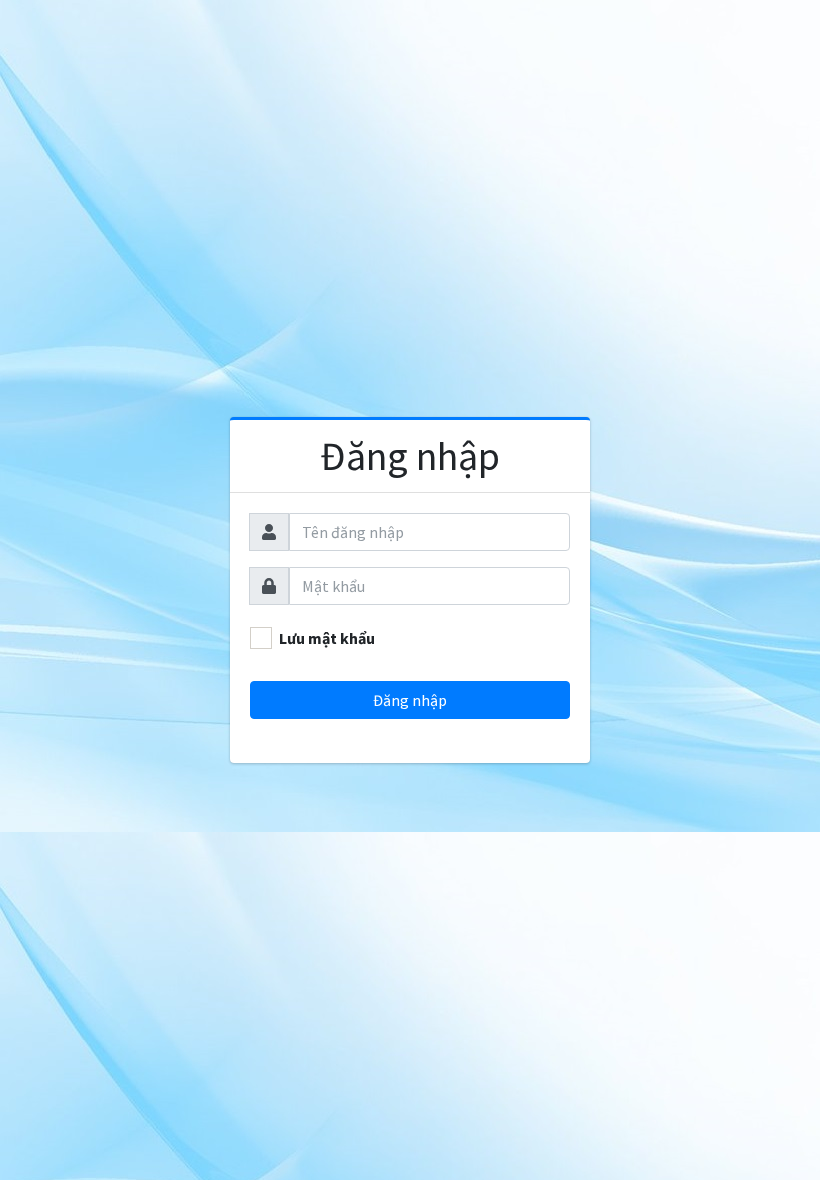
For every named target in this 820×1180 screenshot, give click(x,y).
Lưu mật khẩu (327, 638)
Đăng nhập (410, 456)
